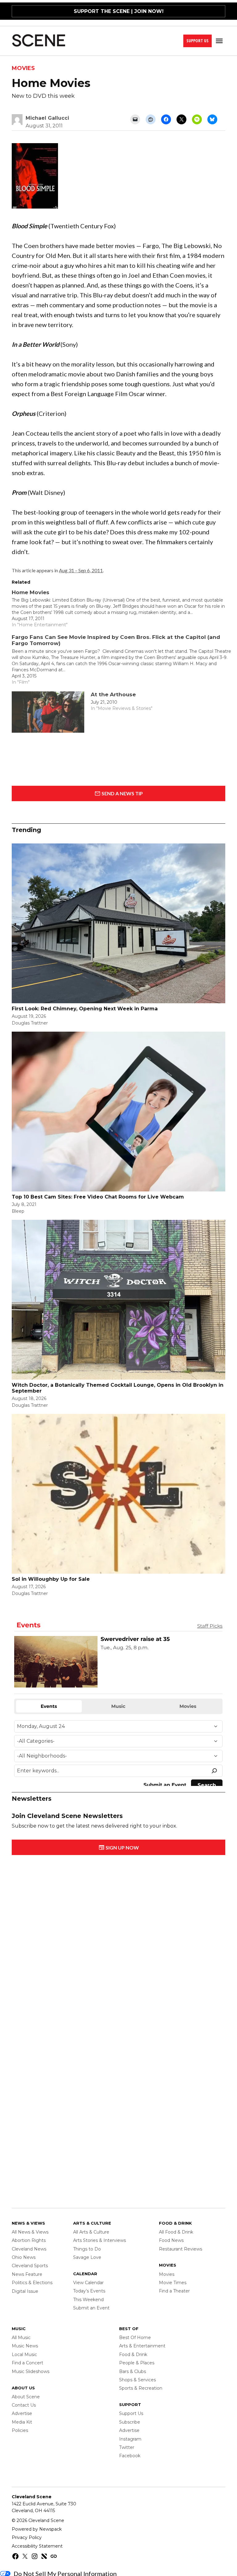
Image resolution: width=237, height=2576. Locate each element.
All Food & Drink (176, 2232)
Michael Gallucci (47, 118)
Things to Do (87, 2249)
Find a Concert (27, 2363)
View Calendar (88, 2283)
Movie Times (173, 2283)
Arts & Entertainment (142, 2346)
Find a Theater (174, 2291)
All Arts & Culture (91, 2232)
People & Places (137, 2363)
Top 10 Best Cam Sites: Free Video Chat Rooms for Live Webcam (98, 1197)
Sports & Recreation (141, 2388)
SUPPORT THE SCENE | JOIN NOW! (119, 11)
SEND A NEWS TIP (122, 793)
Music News (25, 2346)
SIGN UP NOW (122, 1847)
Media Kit (22, 2422)
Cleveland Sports (30, 2266)
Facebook (130, 2456)
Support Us (197, 41)
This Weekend (88, 2300)
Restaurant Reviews (181, 2249)
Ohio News (24, 2257)
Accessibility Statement (37, 2546)
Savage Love (87, 2257)
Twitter (127, 2447)
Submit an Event (91, 2308)
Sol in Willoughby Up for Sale (51, 1579)
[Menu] (220, 41)
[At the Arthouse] (48, 714)
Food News (171, 2240)
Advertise (22, 2413)
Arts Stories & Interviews (100, 2240)
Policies (20, 2430)
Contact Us (24, 2405)
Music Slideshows (31, 2371)
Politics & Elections (32, 2283)
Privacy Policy (27, 2537)
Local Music (24, 2354)
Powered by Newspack (37, 2529)
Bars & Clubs (133, 2371)
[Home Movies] (121, 609)
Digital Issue (25, 2291)
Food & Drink (133, 2354)
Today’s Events (89, 2291)
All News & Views (30, 2232)
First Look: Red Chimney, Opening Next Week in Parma (85, 1009)
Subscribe (130, 2422)
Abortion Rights (29, 2240)
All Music (21, 2338)
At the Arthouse (113, 694)
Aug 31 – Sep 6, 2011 (81, 570)
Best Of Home (135, 2338)
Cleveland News (29, 2249)
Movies (23, 68)
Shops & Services (137, 2380)
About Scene (26, 2397)
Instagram (130, 2439)
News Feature (27, 2274)
